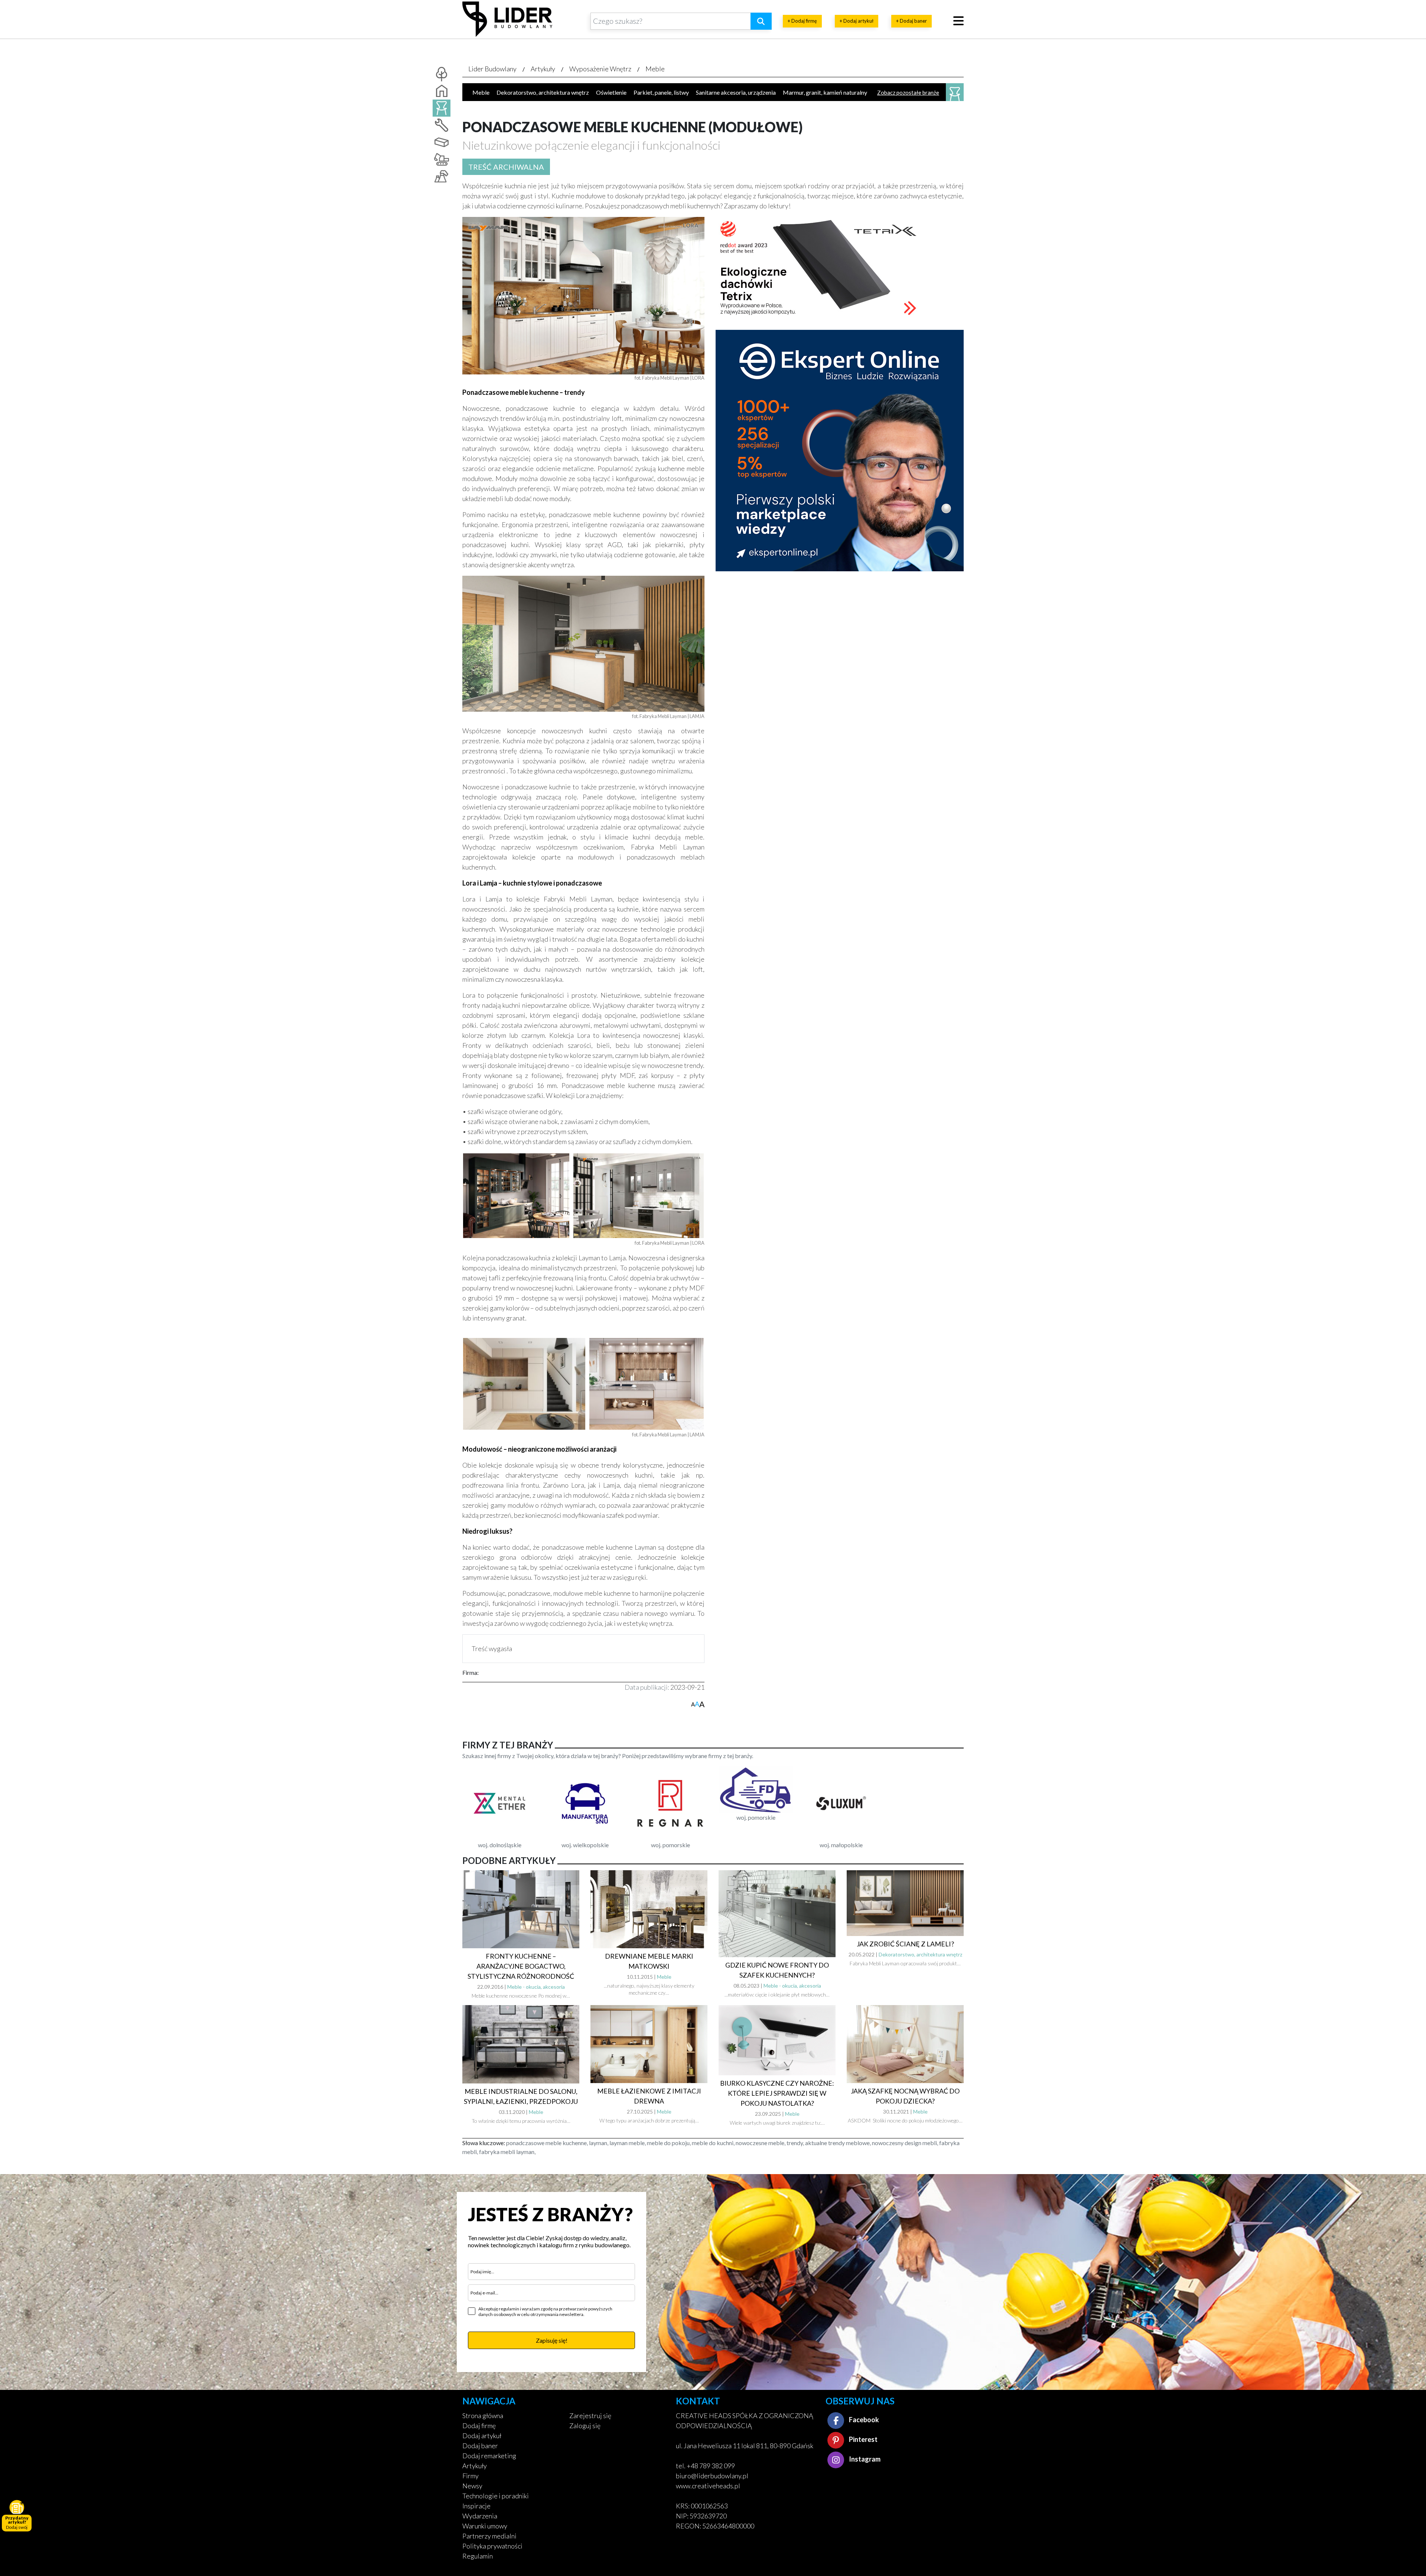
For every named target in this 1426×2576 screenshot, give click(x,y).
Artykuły (543, 69)
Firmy (471, 2476)
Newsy (472, 2486)
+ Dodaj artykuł (857, 21)
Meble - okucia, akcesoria (536, 1987)
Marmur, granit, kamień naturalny (825, 92)
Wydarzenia (480, 2516)
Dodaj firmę (479, 2426)
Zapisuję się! (552, 2340)
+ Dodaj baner (911, 21)
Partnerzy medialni (489, 2536)
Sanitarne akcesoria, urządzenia (736, 92)
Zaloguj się (585, 2426)
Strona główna (483, 2416)
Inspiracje (476, 2506)
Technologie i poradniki (496, 2496)
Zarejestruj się (590, 2416)
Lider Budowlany (492, 69)
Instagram (864, 2459)
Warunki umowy (485, 2526)
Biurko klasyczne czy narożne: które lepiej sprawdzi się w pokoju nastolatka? (777, 2093)
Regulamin (478, 2556)
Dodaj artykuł (482, 2436)
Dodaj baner (480, 2446)
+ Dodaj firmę (802, 21)
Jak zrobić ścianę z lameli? (905, 1944)
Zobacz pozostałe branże (908, 92)
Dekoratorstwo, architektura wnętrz (543, 92)
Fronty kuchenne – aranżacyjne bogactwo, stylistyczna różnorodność (521, 1966)
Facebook (863, 2420)
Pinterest (863, 2439)
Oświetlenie (611, 92)
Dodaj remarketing (489, 2456)
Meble (655, 69)
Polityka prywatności (492, 2546)
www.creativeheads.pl (708, 2486)
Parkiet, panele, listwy (661, 92)
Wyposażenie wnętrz (600, 69)
